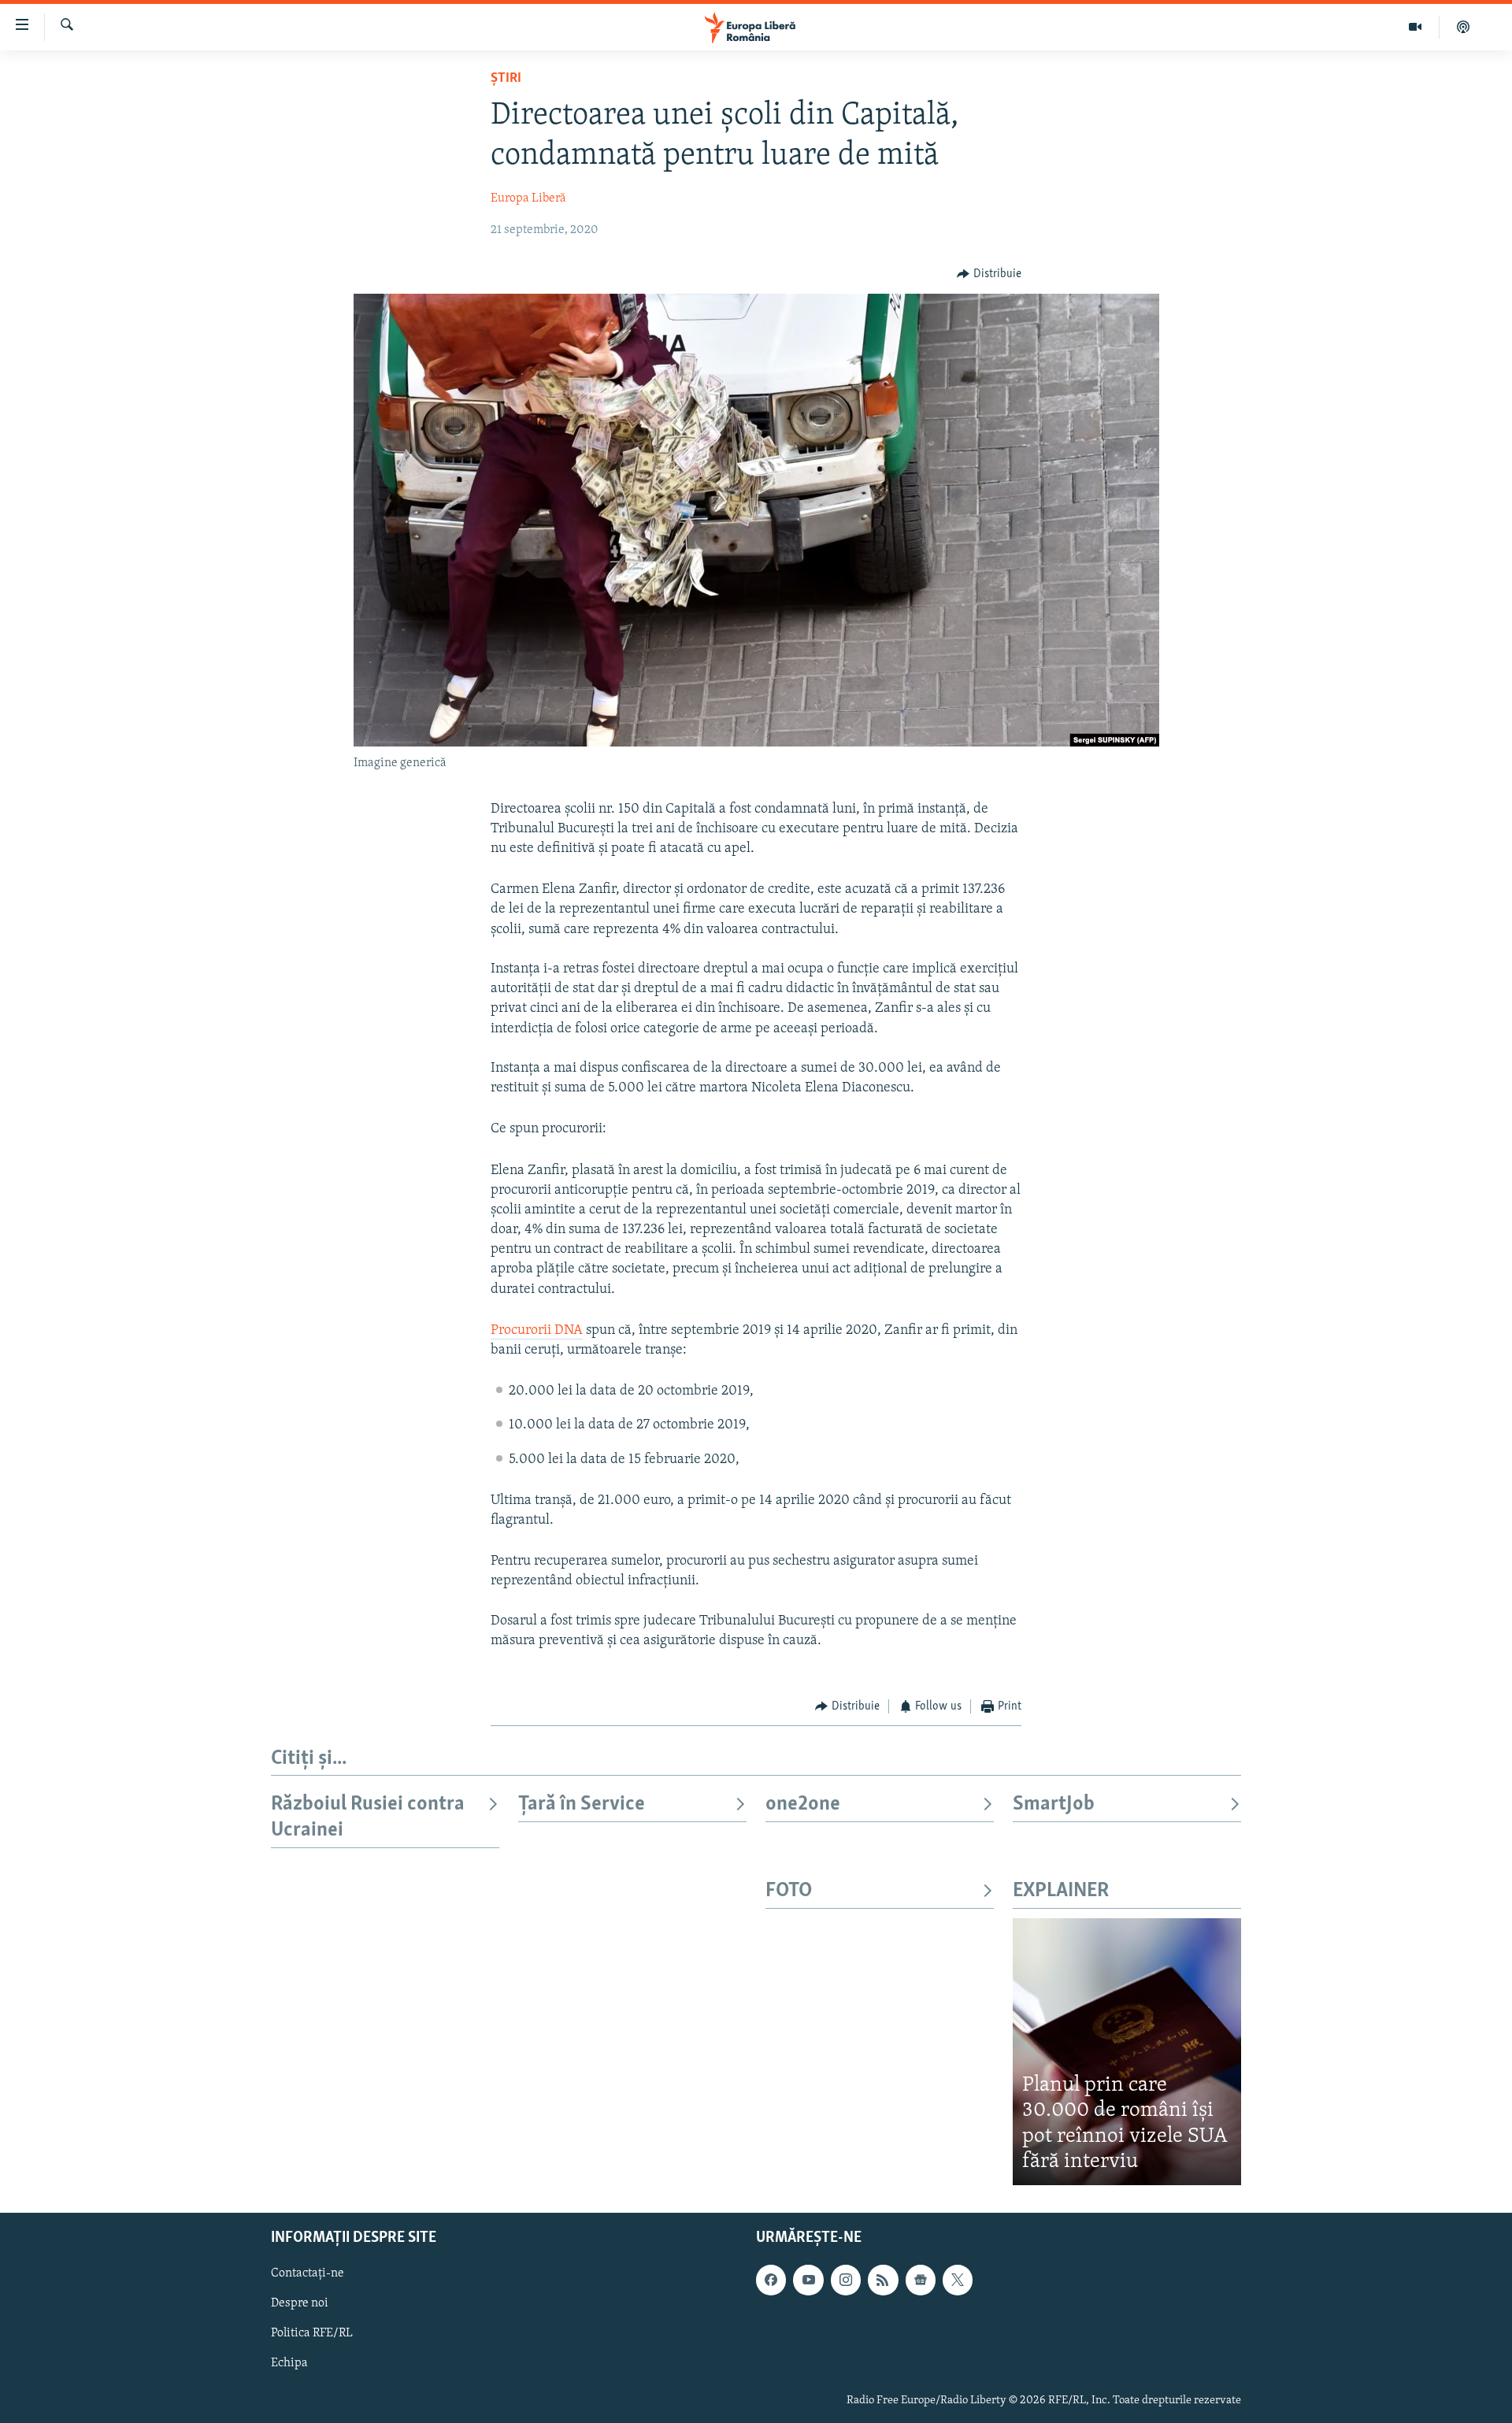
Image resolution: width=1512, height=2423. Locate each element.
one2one (803, 1804)
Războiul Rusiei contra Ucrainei (368, 1817)
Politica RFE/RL (312, 2333)
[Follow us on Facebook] (771, 2280)
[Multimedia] (1416, 27)
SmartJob (1054, 1804)
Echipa (289, 2363)
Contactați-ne (308, 2273)
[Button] (989, 274)
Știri (506, 79)
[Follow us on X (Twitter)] (958, 2280)
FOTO (789, 1891)
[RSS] (883, 2280)
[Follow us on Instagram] (846, 2280)
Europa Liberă (528, 198)
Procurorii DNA (537, 1331)
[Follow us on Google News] (921, 2280)
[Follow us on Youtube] (808, 2280)
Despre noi (300, 2303)
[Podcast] (1463, 27)
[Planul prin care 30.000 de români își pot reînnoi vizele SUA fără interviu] (1127, 2052)
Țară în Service (582, 1804)
